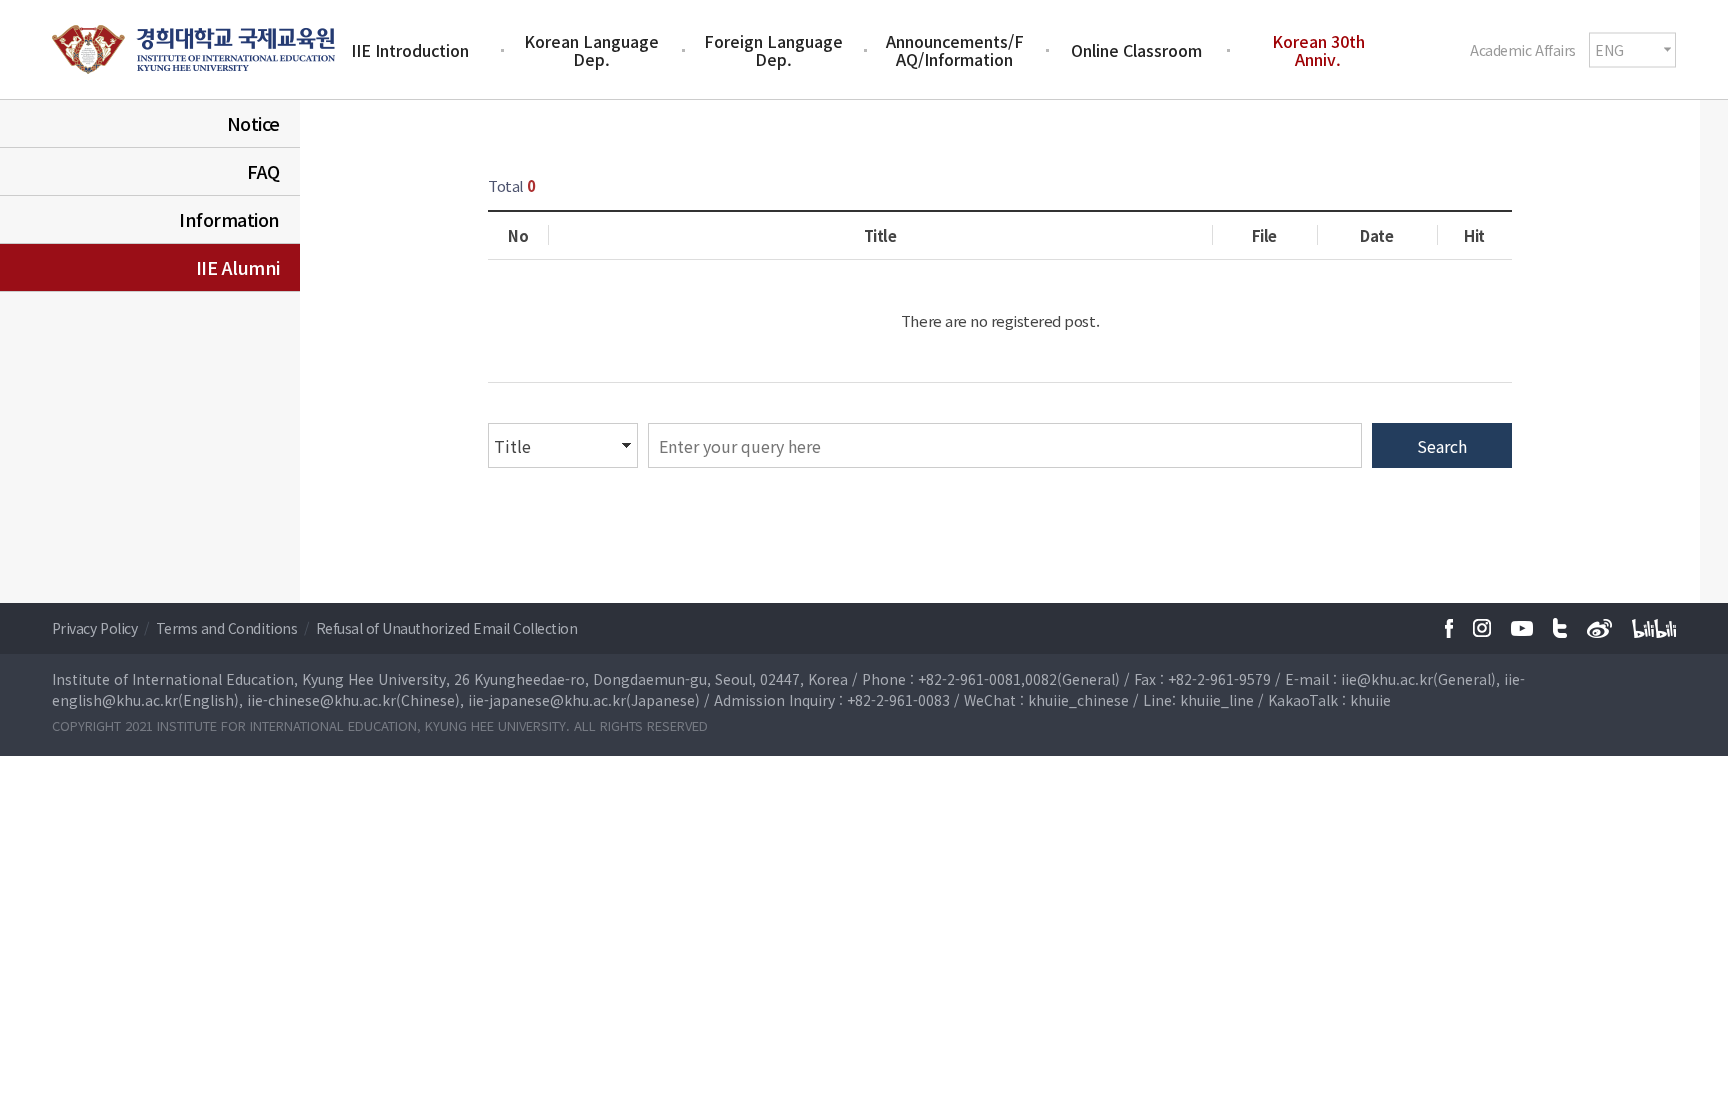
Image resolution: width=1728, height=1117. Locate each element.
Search (1442, 446)
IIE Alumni (238, 267)
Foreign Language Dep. (773, 50)
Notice (253, 123)
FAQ (263, 171)
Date (1376, 235)
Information (229, 219)
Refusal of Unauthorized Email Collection (447, 628)
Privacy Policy (96, 628)
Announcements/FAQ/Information (955, 50)
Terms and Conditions (228, 628)
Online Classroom (1136, 50)
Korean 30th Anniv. (1318, 50)
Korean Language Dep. (591, 50)
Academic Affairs (1522, 49)
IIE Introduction (410, 50)
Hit (1474, 235)
